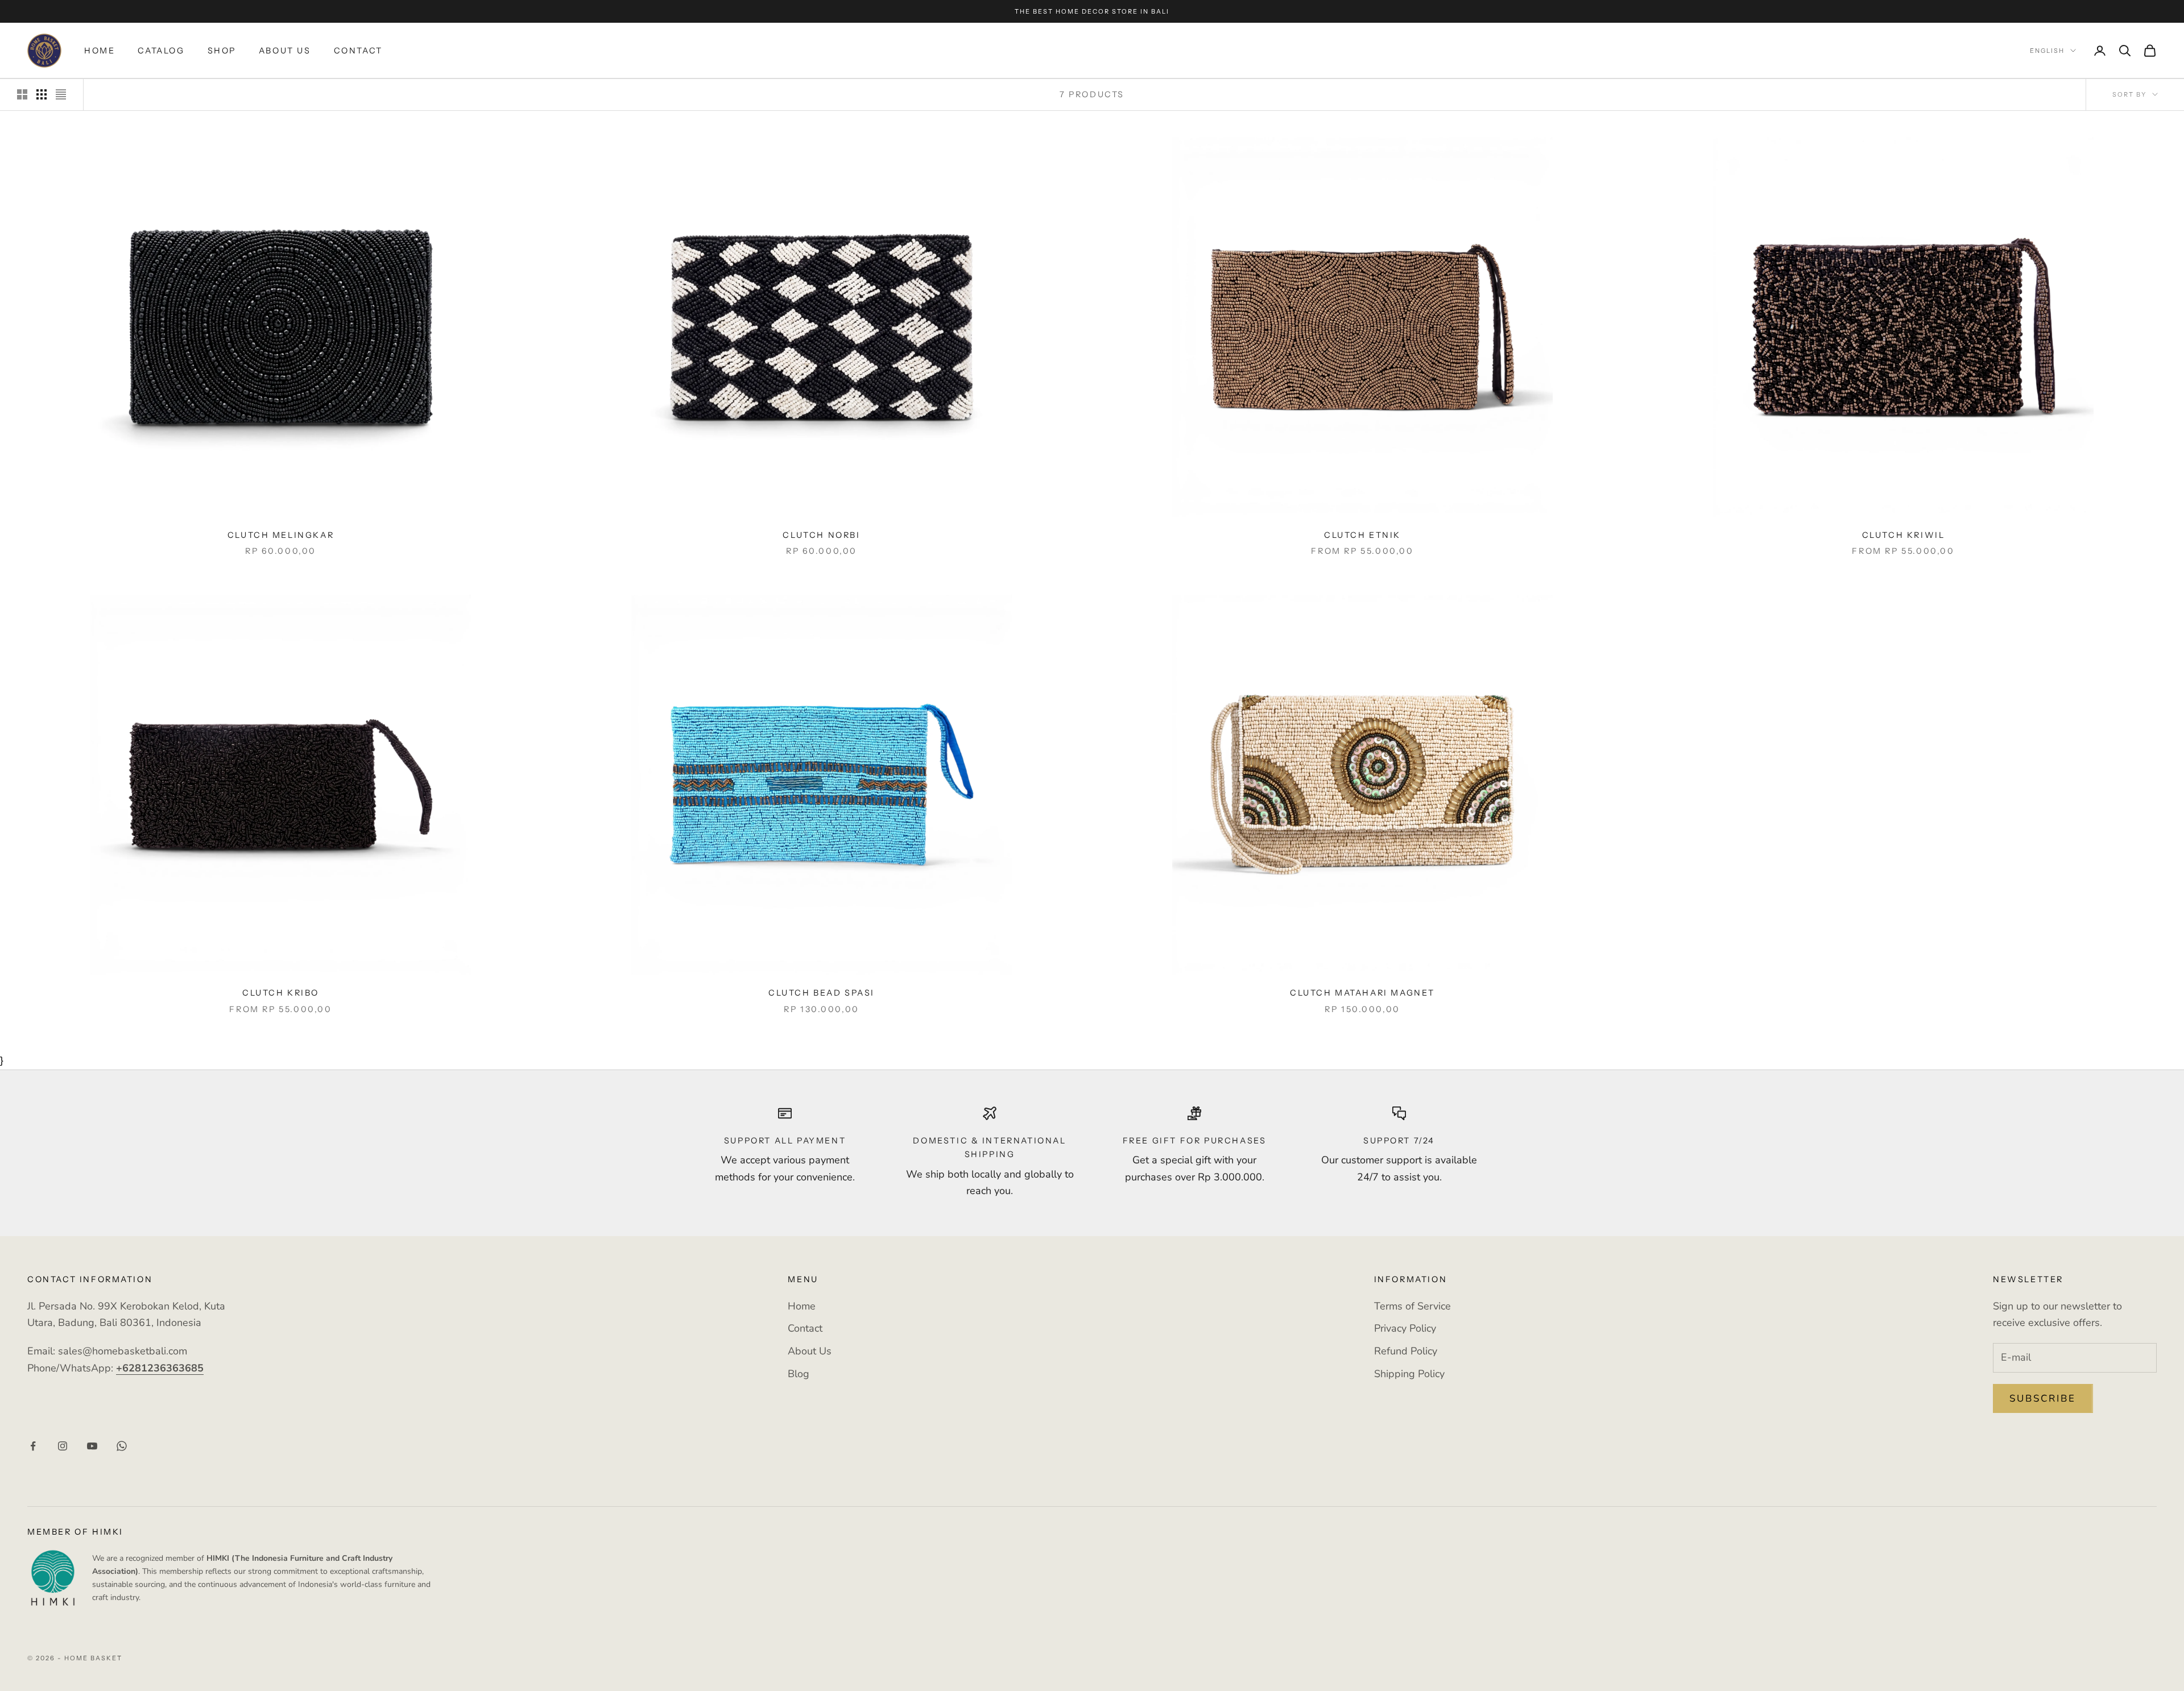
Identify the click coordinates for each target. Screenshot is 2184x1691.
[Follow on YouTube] (92, 1446)
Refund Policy (1406, 1351)
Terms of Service (1412, 1306)
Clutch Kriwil (1904, 535)
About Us (285, 51)
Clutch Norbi (821, 535)
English (2047, 51)
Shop (222, 51)
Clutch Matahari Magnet (1362, 993)
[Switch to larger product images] (22, 94)
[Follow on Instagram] (63, 1446)
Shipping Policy (1409, 1374)
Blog (799, 1374)
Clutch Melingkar (281, 535)
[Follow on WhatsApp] (122, 1446)
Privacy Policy (1405, 1328)
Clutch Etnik (1362, 535)
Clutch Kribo (281, 993)
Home (100, 51)
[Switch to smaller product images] (42, 94)
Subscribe (2043, 1398)
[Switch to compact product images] (61, 94)
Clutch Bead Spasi (822, 993)
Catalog (161, 51)
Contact (358, 51)
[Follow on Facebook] (33, 1446)
